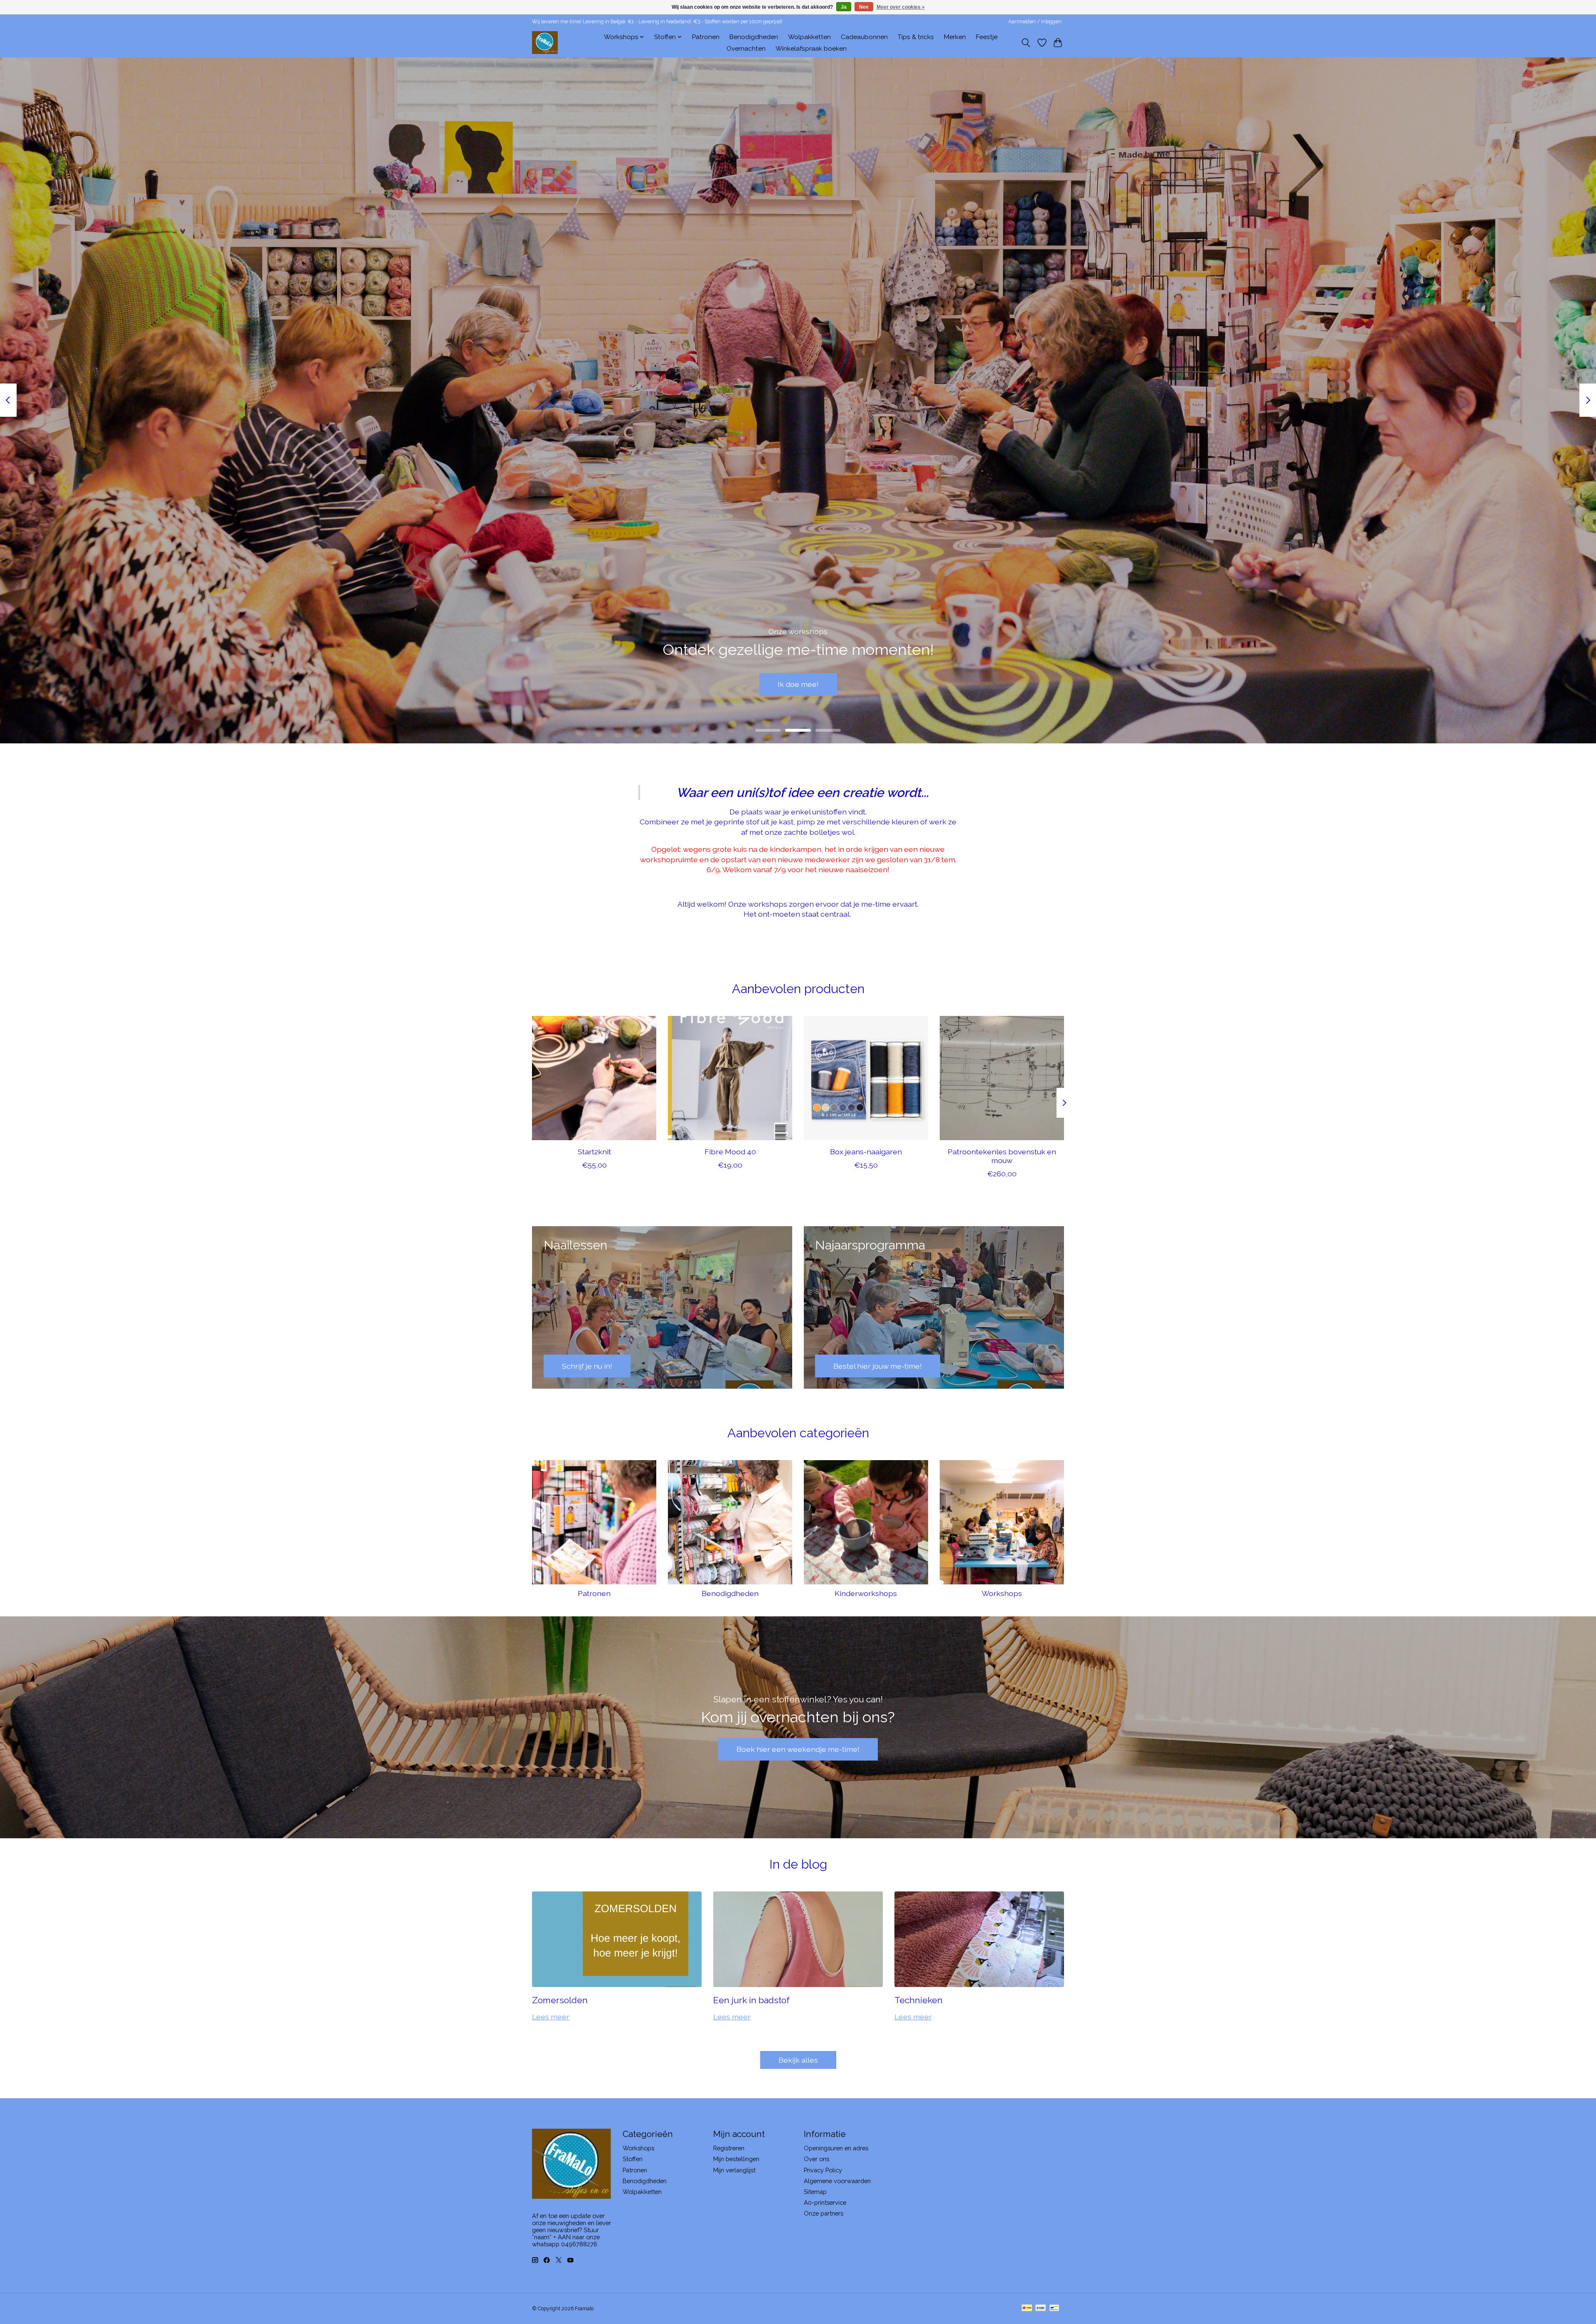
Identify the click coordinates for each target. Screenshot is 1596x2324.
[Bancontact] (1054, 2308)
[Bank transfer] (1041, 2308)
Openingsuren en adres (836, 2148)
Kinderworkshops (866, 1593)
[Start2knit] (594, 1078)
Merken (955, 37)
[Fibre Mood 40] (730, 1078)
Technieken (919, 2000)
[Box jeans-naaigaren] (866, 1078)
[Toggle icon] (1026, 43)
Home (585, 37)
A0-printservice (825, 2202)
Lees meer (551, 2017)
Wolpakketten (809, 37)
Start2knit (594, 1152)
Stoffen (633, 2159)
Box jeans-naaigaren (866, 1152)
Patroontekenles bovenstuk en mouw (1002, 1156)
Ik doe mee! (798, 684)
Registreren (729, 2148)
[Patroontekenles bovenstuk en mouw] (1002, 1078)
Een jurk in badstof (751, 2000)
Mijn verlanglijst (734, 2170)
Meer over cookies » (901, 7)
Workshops (1002, 1593)
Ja (844, 7)
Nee (864, 7)
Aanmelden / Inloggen (1035, 22)
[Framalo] (545, 43)
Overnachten (746, 49)
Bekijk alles (798, 2060)
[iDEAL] (1027, 2308)
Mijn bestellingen (736, 2159)
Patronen (706, 37)
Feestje (987, 37)
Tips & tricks (916, 37)
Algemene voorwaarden (837, 2181)
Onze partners (824, 2213)
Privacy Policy (823, 2170)
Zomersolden (560, 2000)
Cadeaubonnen (864, 37)
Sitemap (815, 2192)
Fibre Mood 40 (730, 1152)
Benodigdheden (754, 37)
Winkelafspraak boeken (811, 49)
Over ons (816, 2159)
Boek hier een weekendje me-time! (798, 1749)
